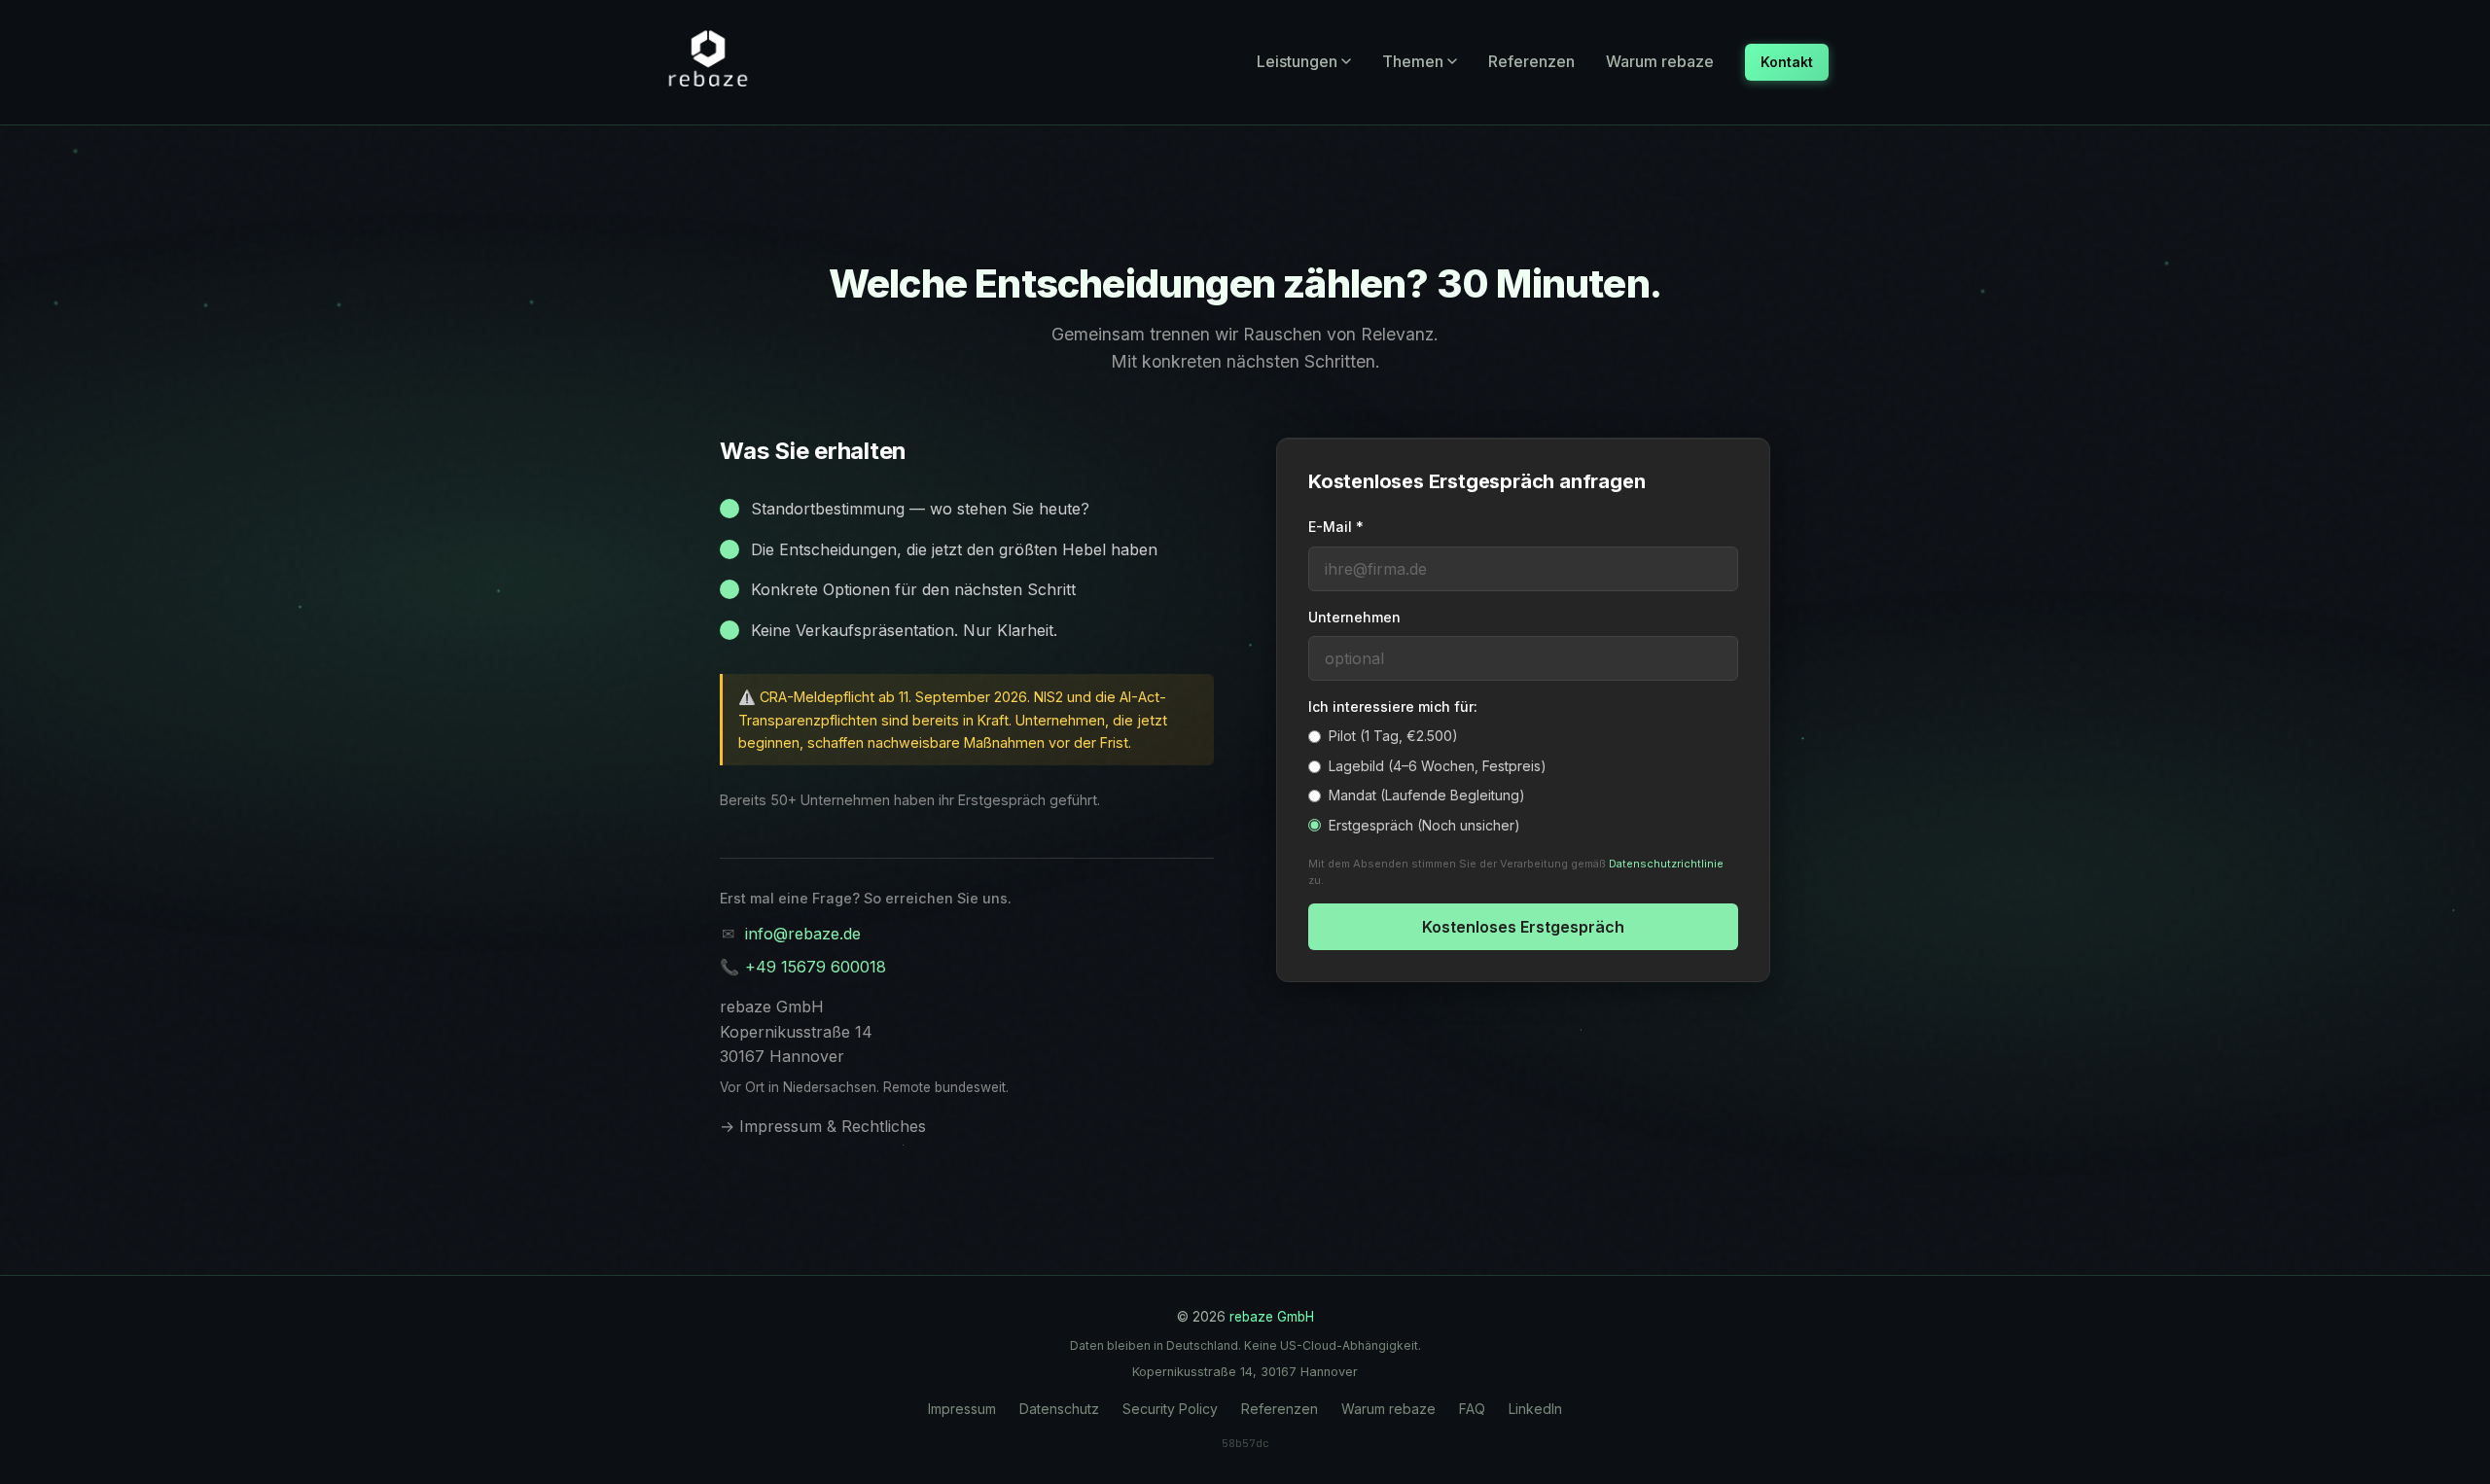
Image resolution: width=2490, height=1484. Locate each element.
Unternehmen (1354, 617)
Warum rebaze (1660, 61)
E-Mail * (1336, 527)
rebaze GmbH (1272, 1317)
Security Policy (1170, 1409)
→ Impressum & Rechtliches (823, 1126)
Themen (1413, 61)
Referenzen (1531, 61)
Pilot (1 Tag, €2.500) (1393, 736)
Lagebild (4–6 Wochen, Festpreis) (1438, 766)
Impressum (962, 1409)
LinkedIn (1535, 1409)
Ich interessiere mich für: (1393, 707)
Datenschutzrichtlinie (1666, 864)
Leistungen (1297, 61)
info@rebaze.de (803, 934)
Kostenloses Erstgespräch (1523, 927)
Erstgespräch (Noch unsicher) (1424, 825)
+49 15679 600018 (816, 967)
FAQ (1472, 1409)
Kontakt (1787, 62)
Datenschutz (1059, 1409)
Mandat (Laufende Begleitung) (1427, 795)
